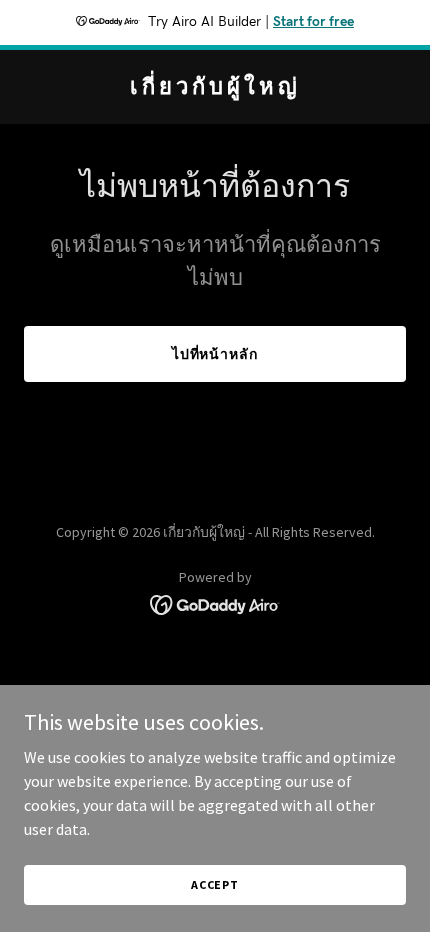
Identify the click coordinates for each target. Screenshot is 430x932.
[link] (215, 88)
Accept (215, 884)
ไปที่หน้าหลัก (215, 354)
